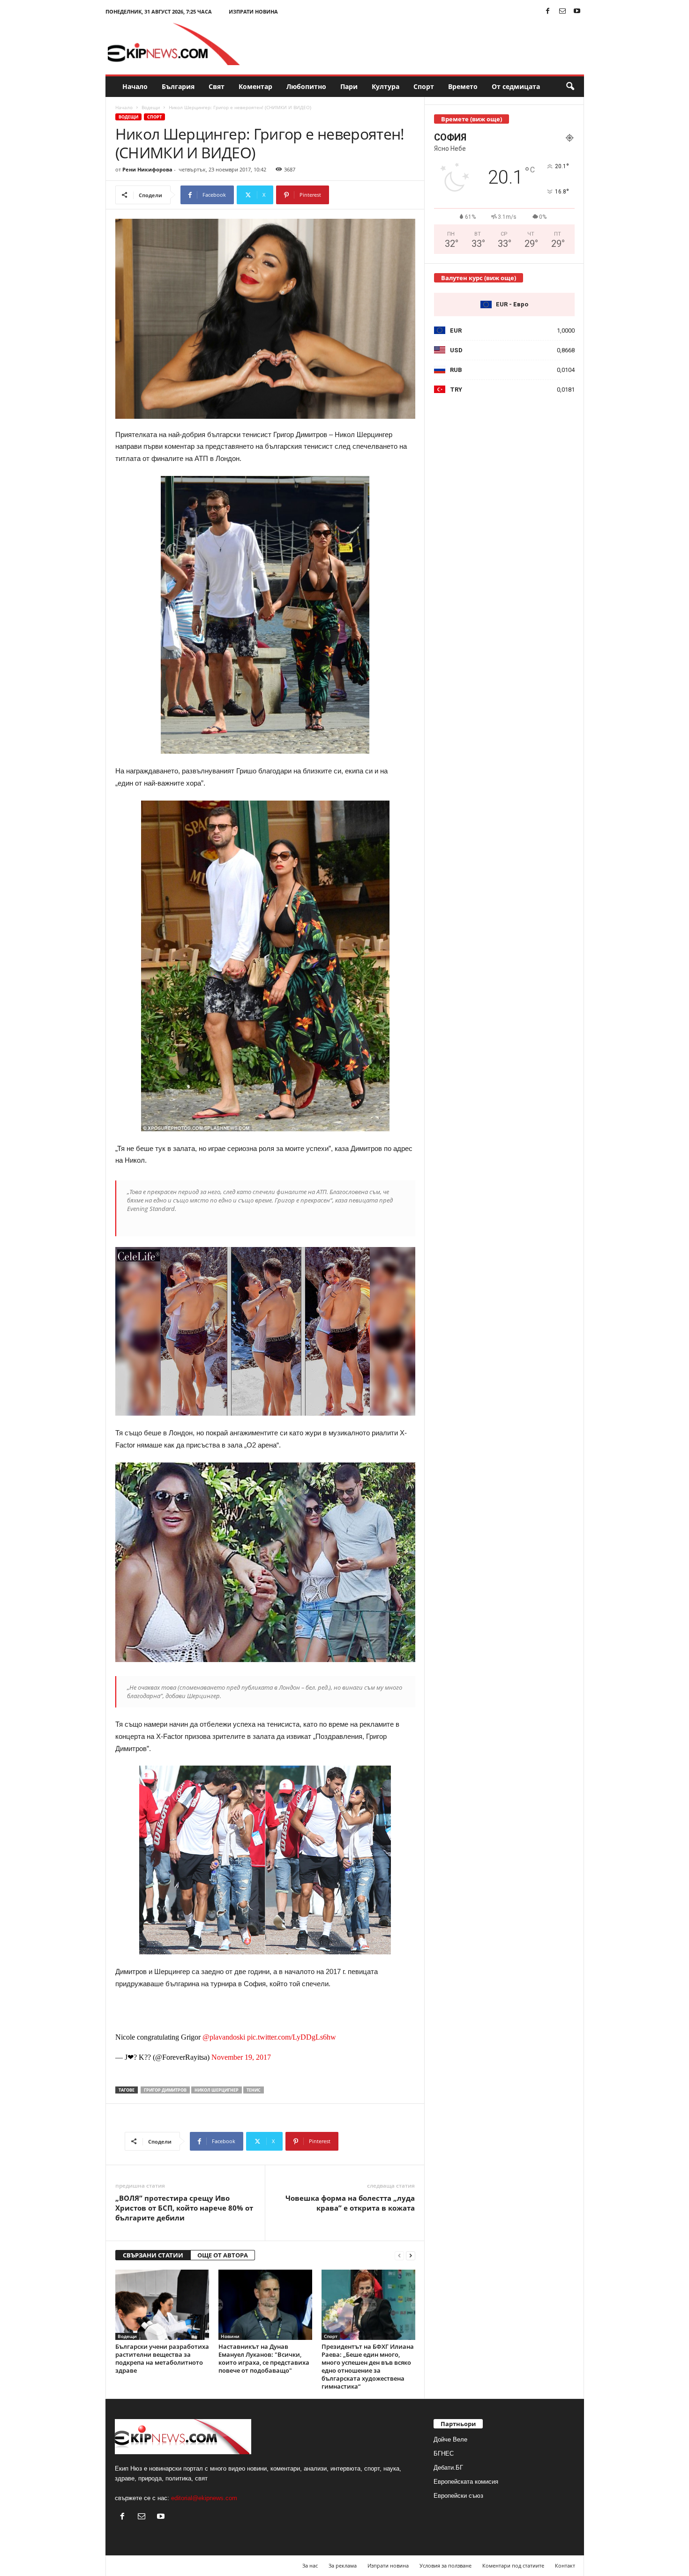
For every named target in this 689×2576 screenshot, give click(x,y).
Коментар (255, 86)
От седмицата (516, 86)
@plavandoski (224, 2037)
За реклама (343, 2565)
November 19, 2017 (241, 2057)
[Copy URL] (360, 195)
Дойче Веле (450, 2439)
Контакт (565, 2565)
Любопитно (306, 86)
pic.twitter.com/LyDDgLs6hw (292, 2037)
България (178, 86)
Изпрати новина (253, 11)
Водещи (151, 107)
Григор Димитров (165, 2090)
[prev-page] (399, 2255)
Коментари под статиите (513, 2565)
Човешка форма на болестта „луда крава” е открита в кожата (350, 2203)
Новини (230, 2336)
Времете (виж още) (472, 119)
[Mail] (562, 11)
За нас (310, 2565)
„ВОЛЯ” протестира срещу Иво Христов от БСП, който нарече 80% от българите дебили (184, 2208)
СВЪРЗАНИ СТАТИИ (153, 2255)
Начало (135, 86)
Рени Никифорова (147, 169)
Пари (349, 86)
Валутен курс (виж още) (479, 278)
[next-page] (411, 2255)
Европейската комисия (466, 2482)
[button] (570, 87)
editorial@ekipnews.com (204, 2498)
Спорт (424, 86)
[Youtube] (577, 11)
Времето (463, 86)
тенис (254, 2090)
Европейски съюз (458, 2496)
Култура (386, 86)
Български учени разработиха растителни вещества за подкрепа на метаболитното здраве (162, 2358)
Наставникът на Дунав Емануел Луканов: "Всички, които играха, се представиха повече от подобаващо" (264, 2358)
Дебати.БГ (448, 2468)
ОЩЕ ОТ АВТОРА (223, 2255)
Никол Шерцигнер (217, 2090)
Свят (217, 86)
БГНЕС (444, 2454)
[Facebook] (548, 11)
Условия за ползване (446, 2565)
